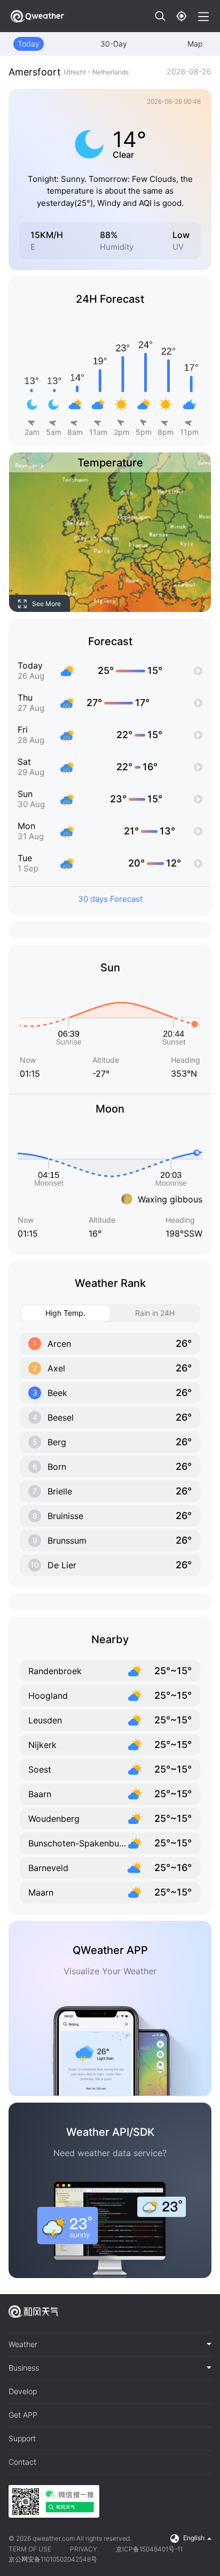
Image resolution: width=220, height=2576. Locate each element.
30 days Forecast (110, 899)
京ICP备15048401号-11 (149, 2549)
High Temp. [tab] (65, 1313)
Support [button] (22, 2439)
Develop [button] (23, 2391)
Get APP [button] (23, 2415)
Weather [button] (23, 2344)
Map (195, 44)
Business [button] (24, 2368)
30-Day (114, 44)
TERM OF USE (30, 2549)
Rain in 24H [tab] (155, 1313)
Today (29, 44)
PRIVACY (84, 2549)
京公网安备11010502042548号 (53, 2559)
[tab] (110, 2345)
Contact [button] (22, 2462)
